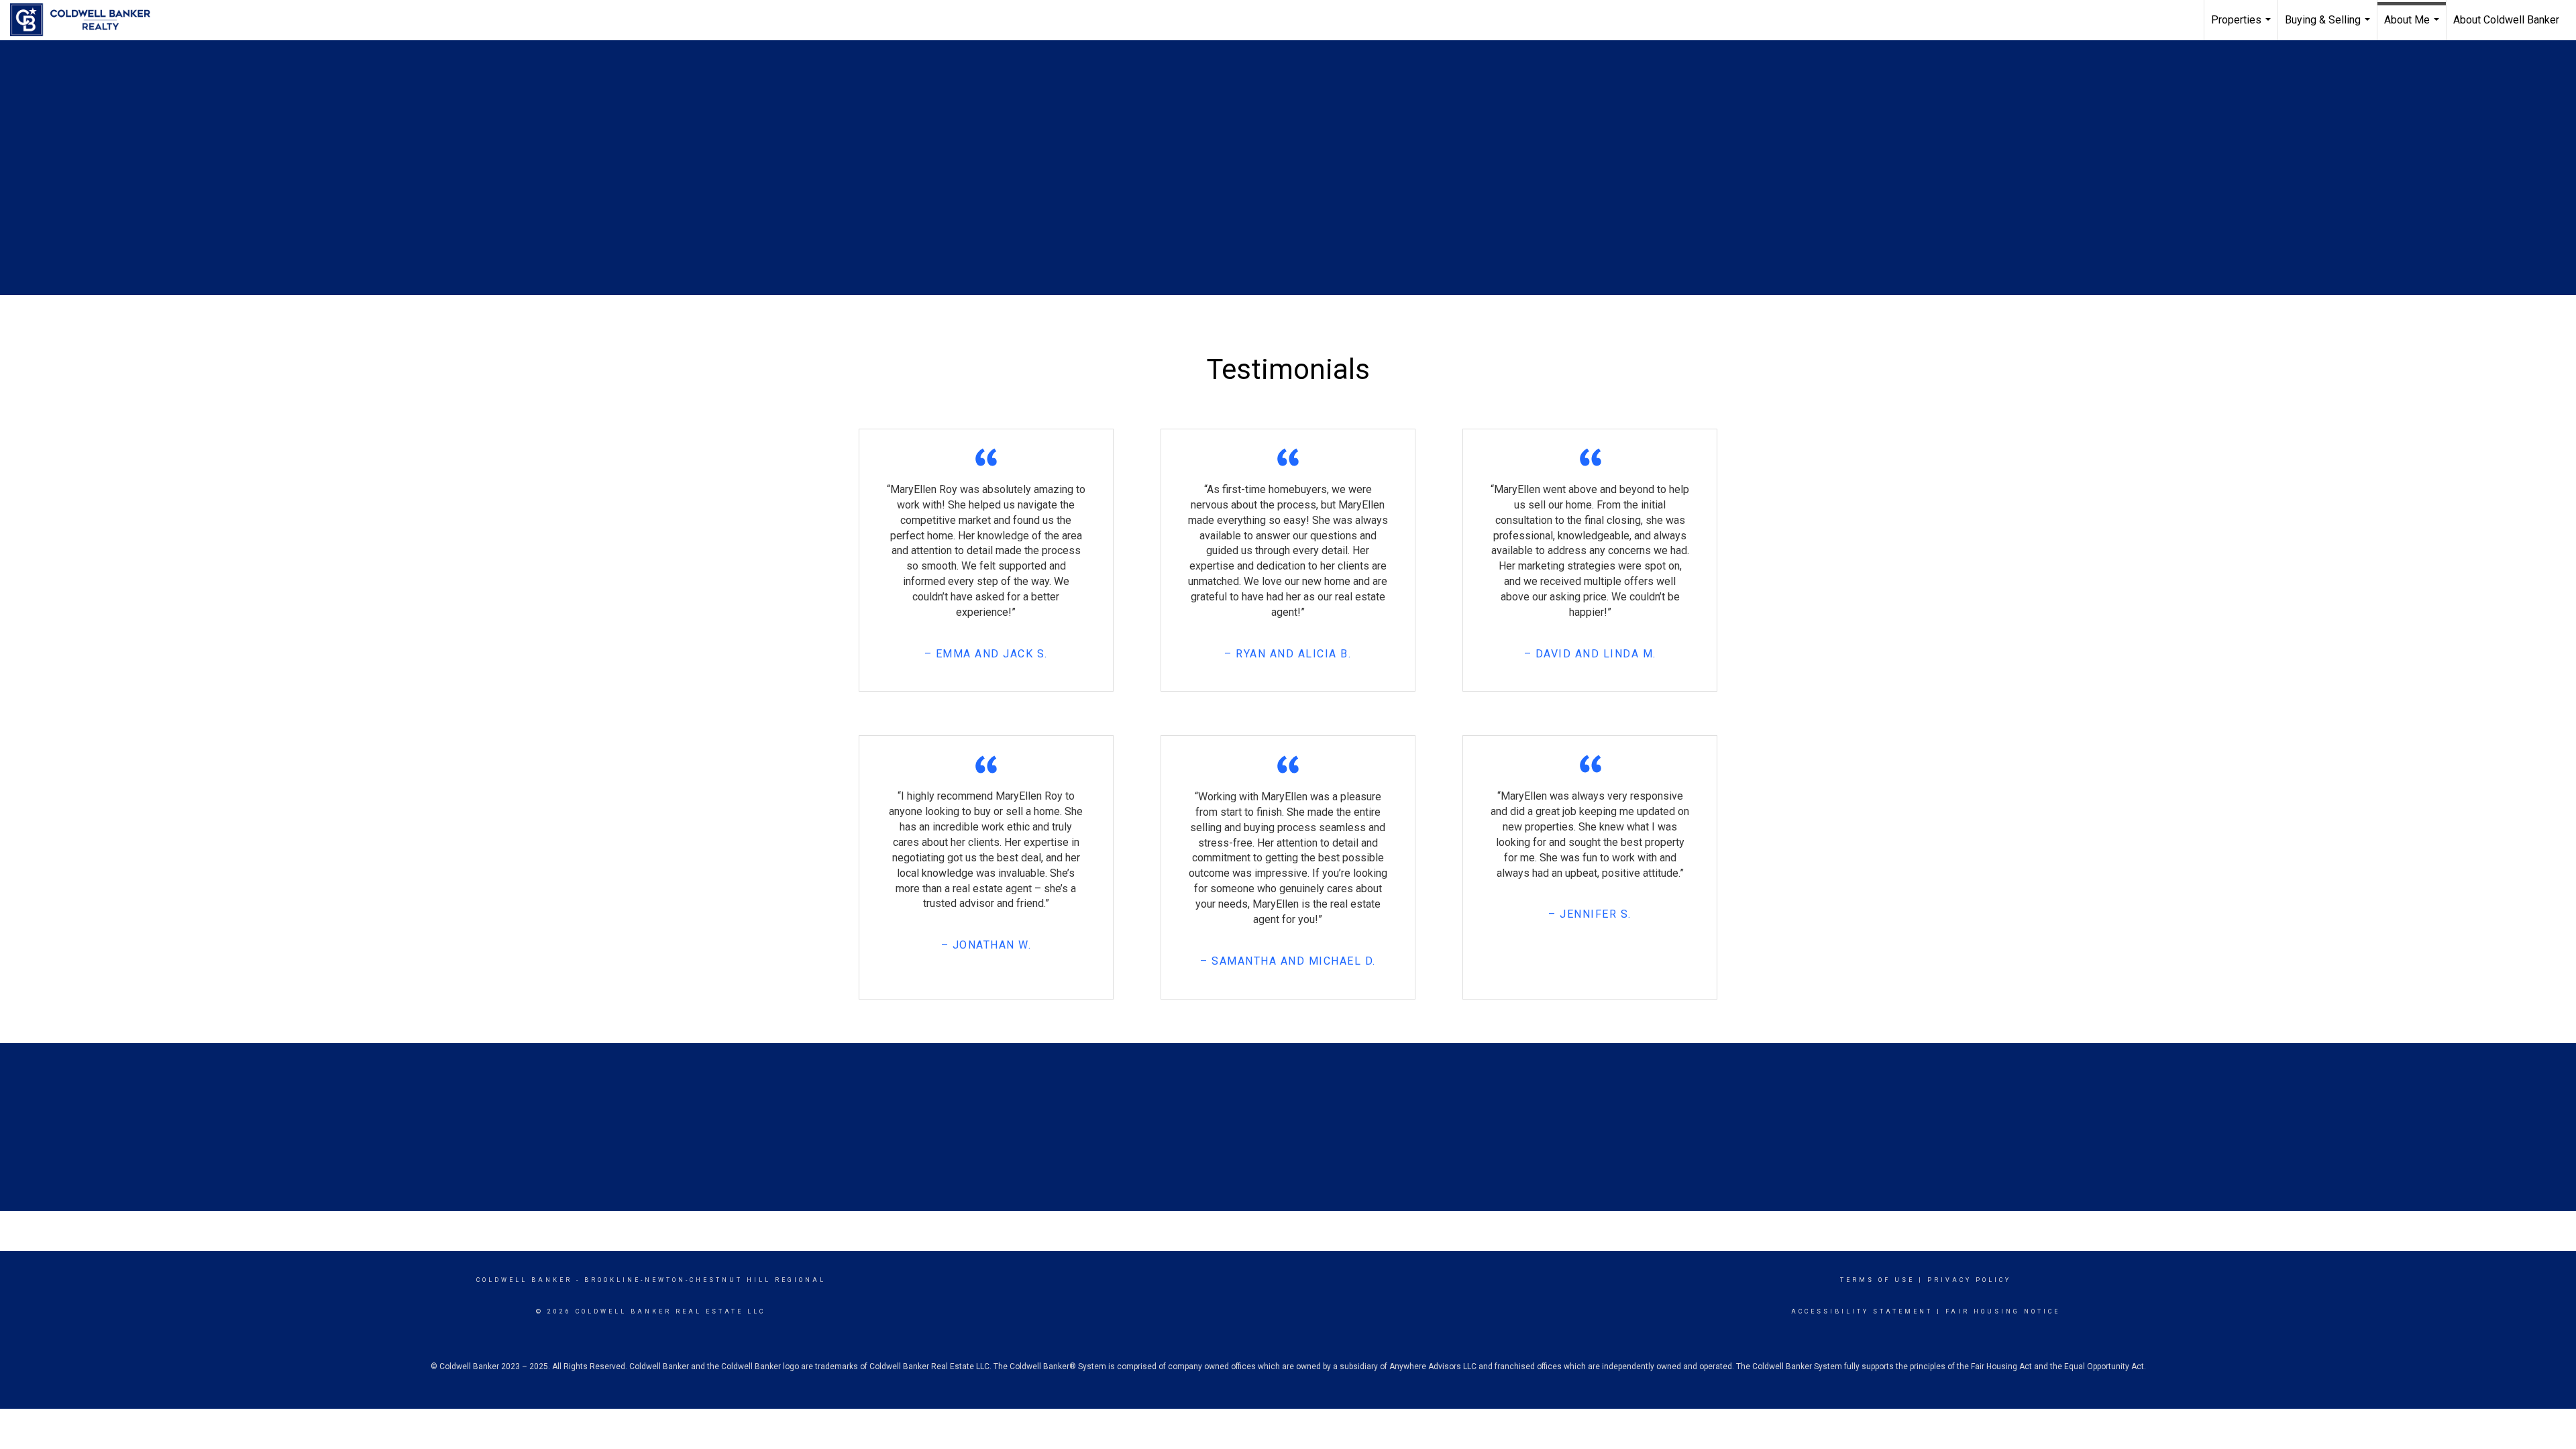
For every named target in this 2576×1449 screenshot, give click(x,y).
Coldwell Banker (524, 1280)
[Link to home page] (87, 20)
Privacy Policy (1969, 1280)
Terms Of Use (1877, 1280)
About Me (2413, 27)
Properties (2243, 27)
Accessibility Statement (1862, 1311)
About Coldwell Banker (2506, 20)
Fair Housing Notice (2003, 1311)
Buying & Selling (2329, 27)
